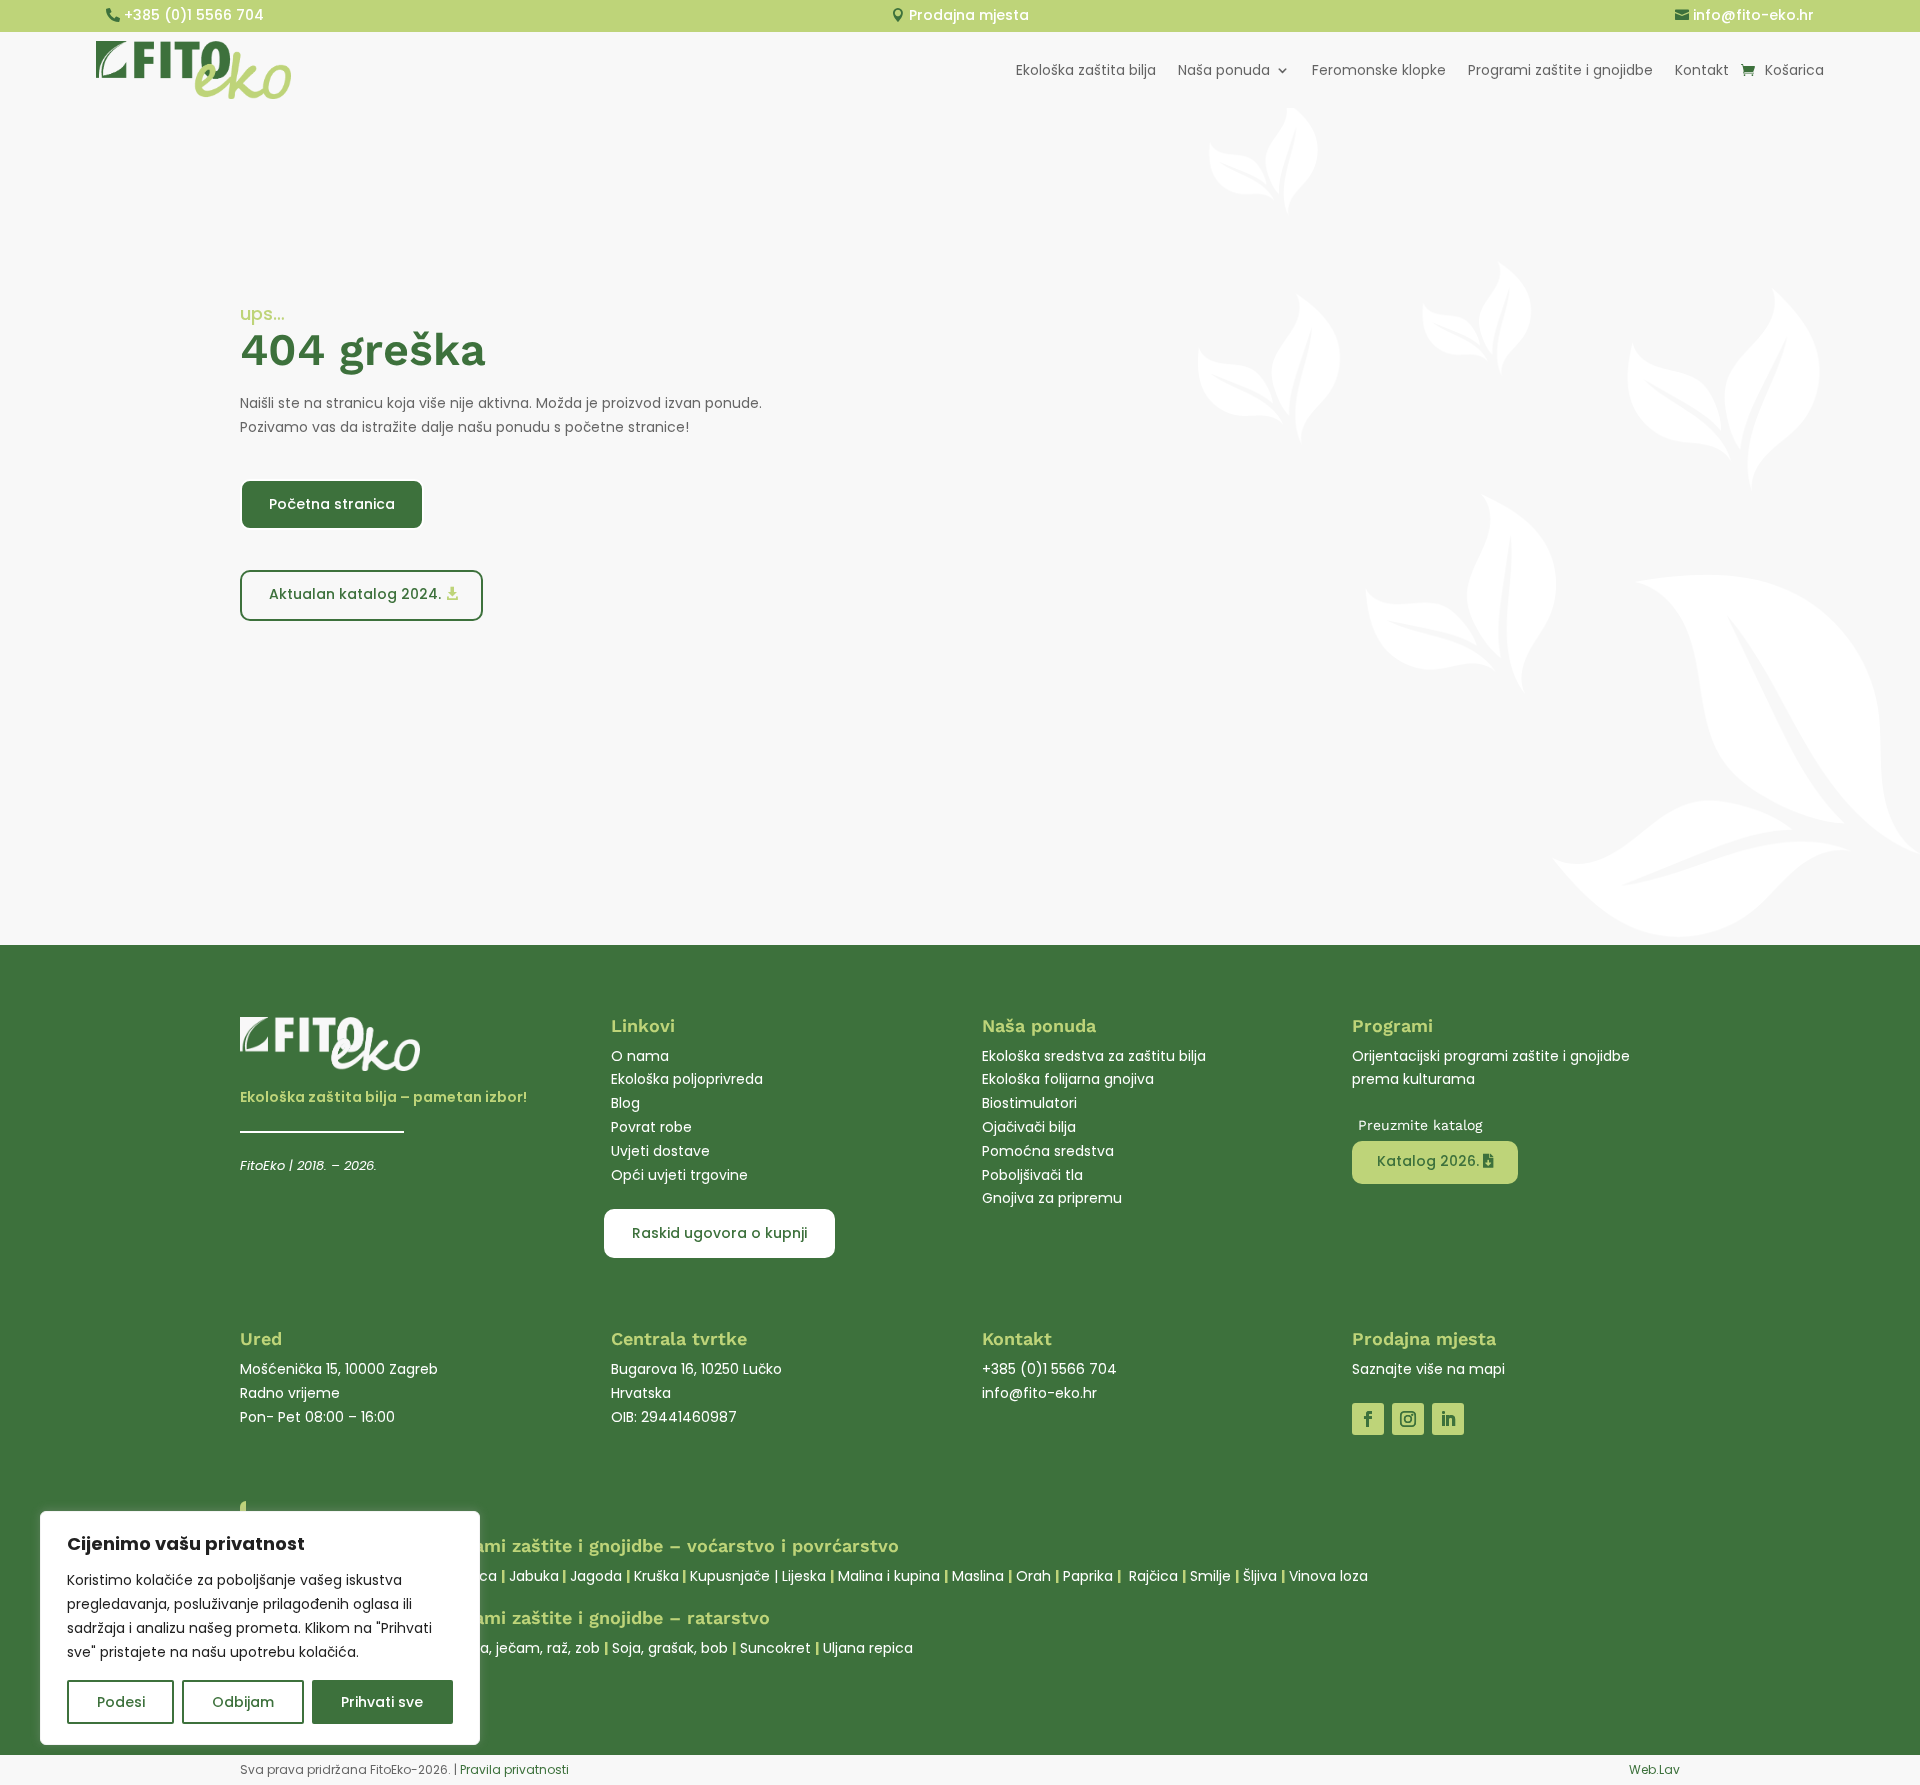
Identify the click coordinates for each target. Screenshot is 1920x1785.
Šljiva (1260, 1576)
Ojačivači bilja (1029, 1127)
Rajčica (1153, 1576)
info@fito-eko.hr (1753, 15)
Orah (1033, 1576)
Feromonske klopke (1379, 70)
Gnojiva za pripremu (1052, 1198)
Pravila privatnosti (514, 1769)
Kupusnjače (730, 1576)
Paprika (1088, 1576)
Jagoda (596, 1576)
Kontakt (1702, 70)
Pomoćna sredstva (1048, 1151)
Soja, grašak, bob (670, 1648)
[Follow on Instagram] (1408, 1419)
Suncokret (775, 1648)
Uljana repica (868, 1648)
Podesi (121, 1702)
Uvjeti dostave (660, 1151)
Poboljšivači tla (1032, 1175)
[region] (260, 1628)
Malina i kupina (889, 1576)
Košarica (1794, 70)
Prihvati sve (382, 1702)
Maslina (978, 1576)
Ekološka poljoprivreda (687, 1079)
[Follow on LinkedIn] (1448, 1419)
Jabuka (534, 1576)
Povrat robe (651, 1127)
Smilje (1210, 1576)
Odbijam (243, 1702)
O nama (640, 1056)
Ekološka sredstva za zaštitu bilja (1094, 1056)
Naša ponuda (1224, 70)
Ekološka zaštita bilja (1086, 70)
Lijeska (804, 1576)
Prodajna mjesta (969, 15)
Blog (625, 1103)
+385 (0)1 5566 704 (194, 15)
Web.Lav (1654, 1769)
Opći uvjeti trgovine (679, 1175)
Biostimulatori (1029, 1103)
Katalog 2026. (1428, 1161)
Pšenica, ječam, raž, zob (517, 1648)
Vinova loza (1328, 1576)
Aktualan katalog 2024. (355, 594)
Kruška (656, 1576)
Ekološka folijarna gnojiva (1068, 1079)
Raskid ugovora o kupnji (719, 1233)
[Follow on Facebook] (1368, 1419)
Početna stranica (332, 504)
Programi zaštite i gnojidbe (1560, 70)
